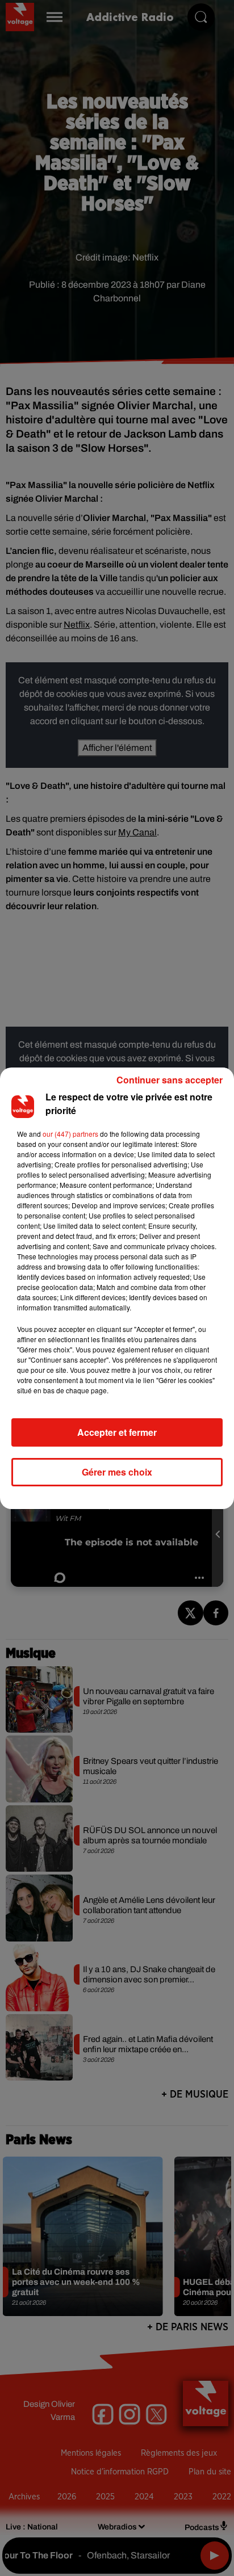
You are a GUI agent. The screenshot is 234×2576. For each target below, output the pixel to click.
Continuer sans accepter (170, 1080)
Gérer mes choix (117, 1472)
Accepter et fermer (117, 1432)
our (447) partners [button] (70, 1134)
